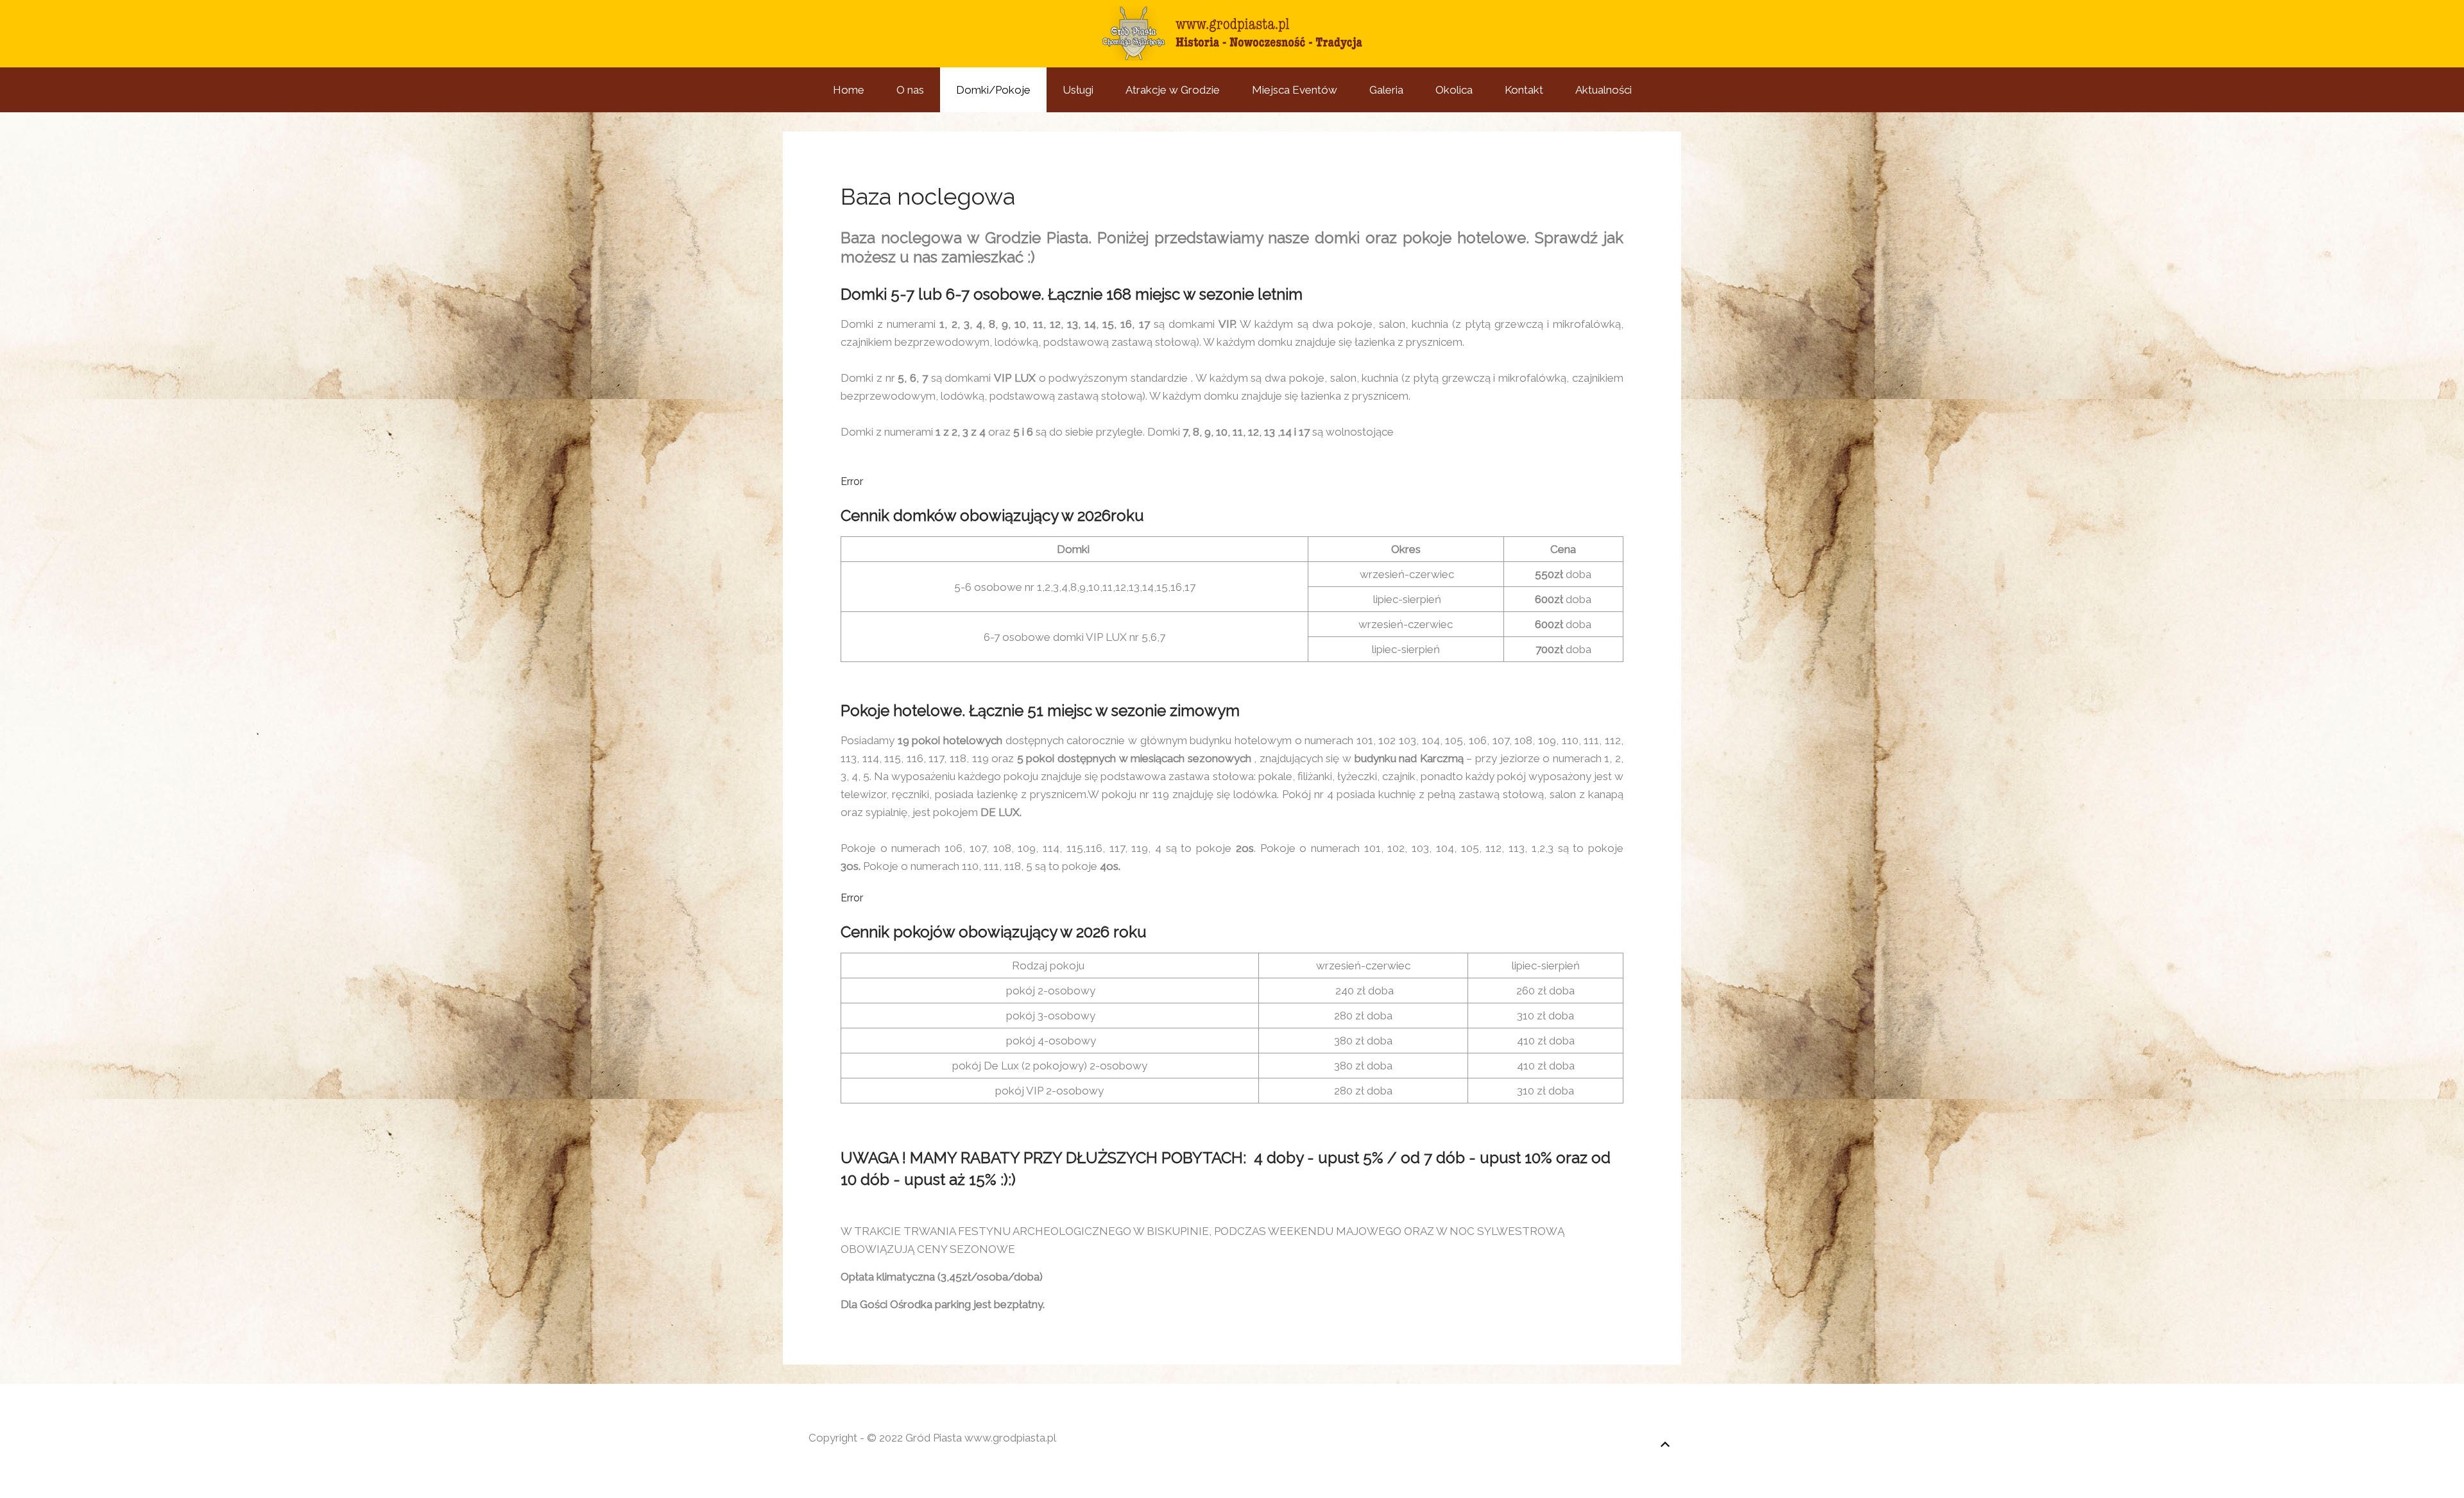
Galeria (1386, 90)
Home (849, 90)
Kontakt (1524, 90)
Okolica (1454, 90)
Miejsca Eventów (1295, 90)
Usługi (1078, 90)
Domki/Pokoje (993, 90)
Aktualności (1604, 90)
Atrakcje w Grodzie (1173, 90)
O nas (910, 90)
